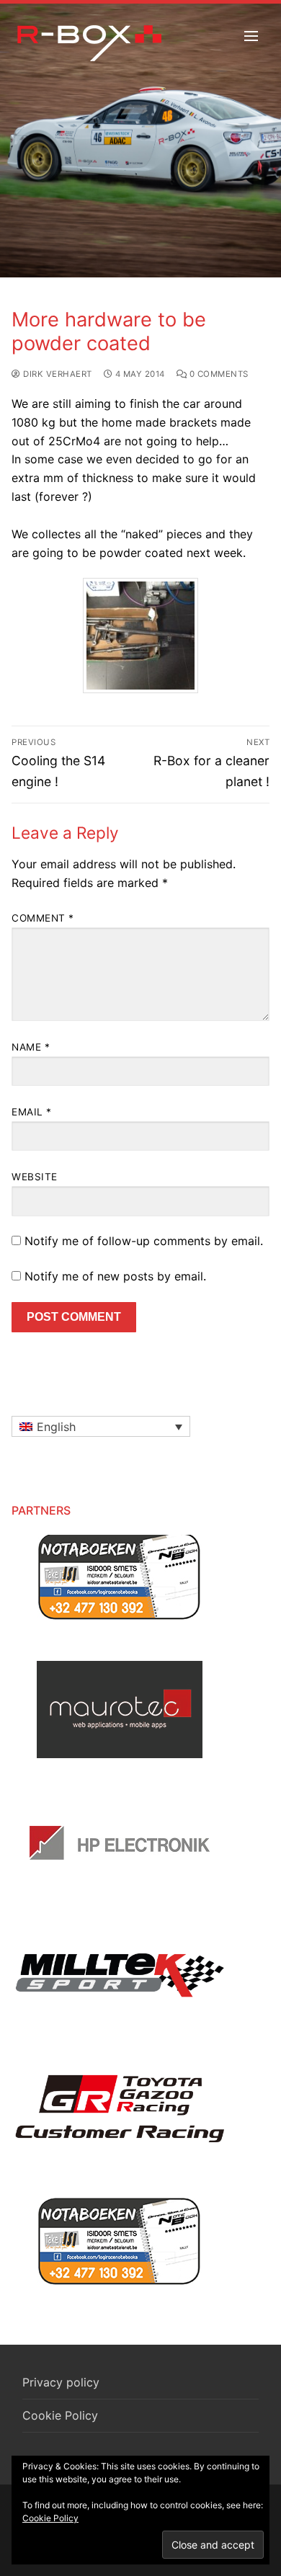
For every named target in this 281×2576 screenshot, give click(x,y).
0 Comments (218, 374)
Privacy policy (61, 2382)
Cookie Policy (60, 2415)
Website (35, 1177)
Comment (43, 918)
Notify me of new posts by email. (115, 1276)
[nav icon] (251, 36)
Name (31, 1047)
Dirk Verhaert (57, 374)
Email (32, 1112)
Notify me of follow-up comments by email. (144, 1241)
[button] (101, 1427)
